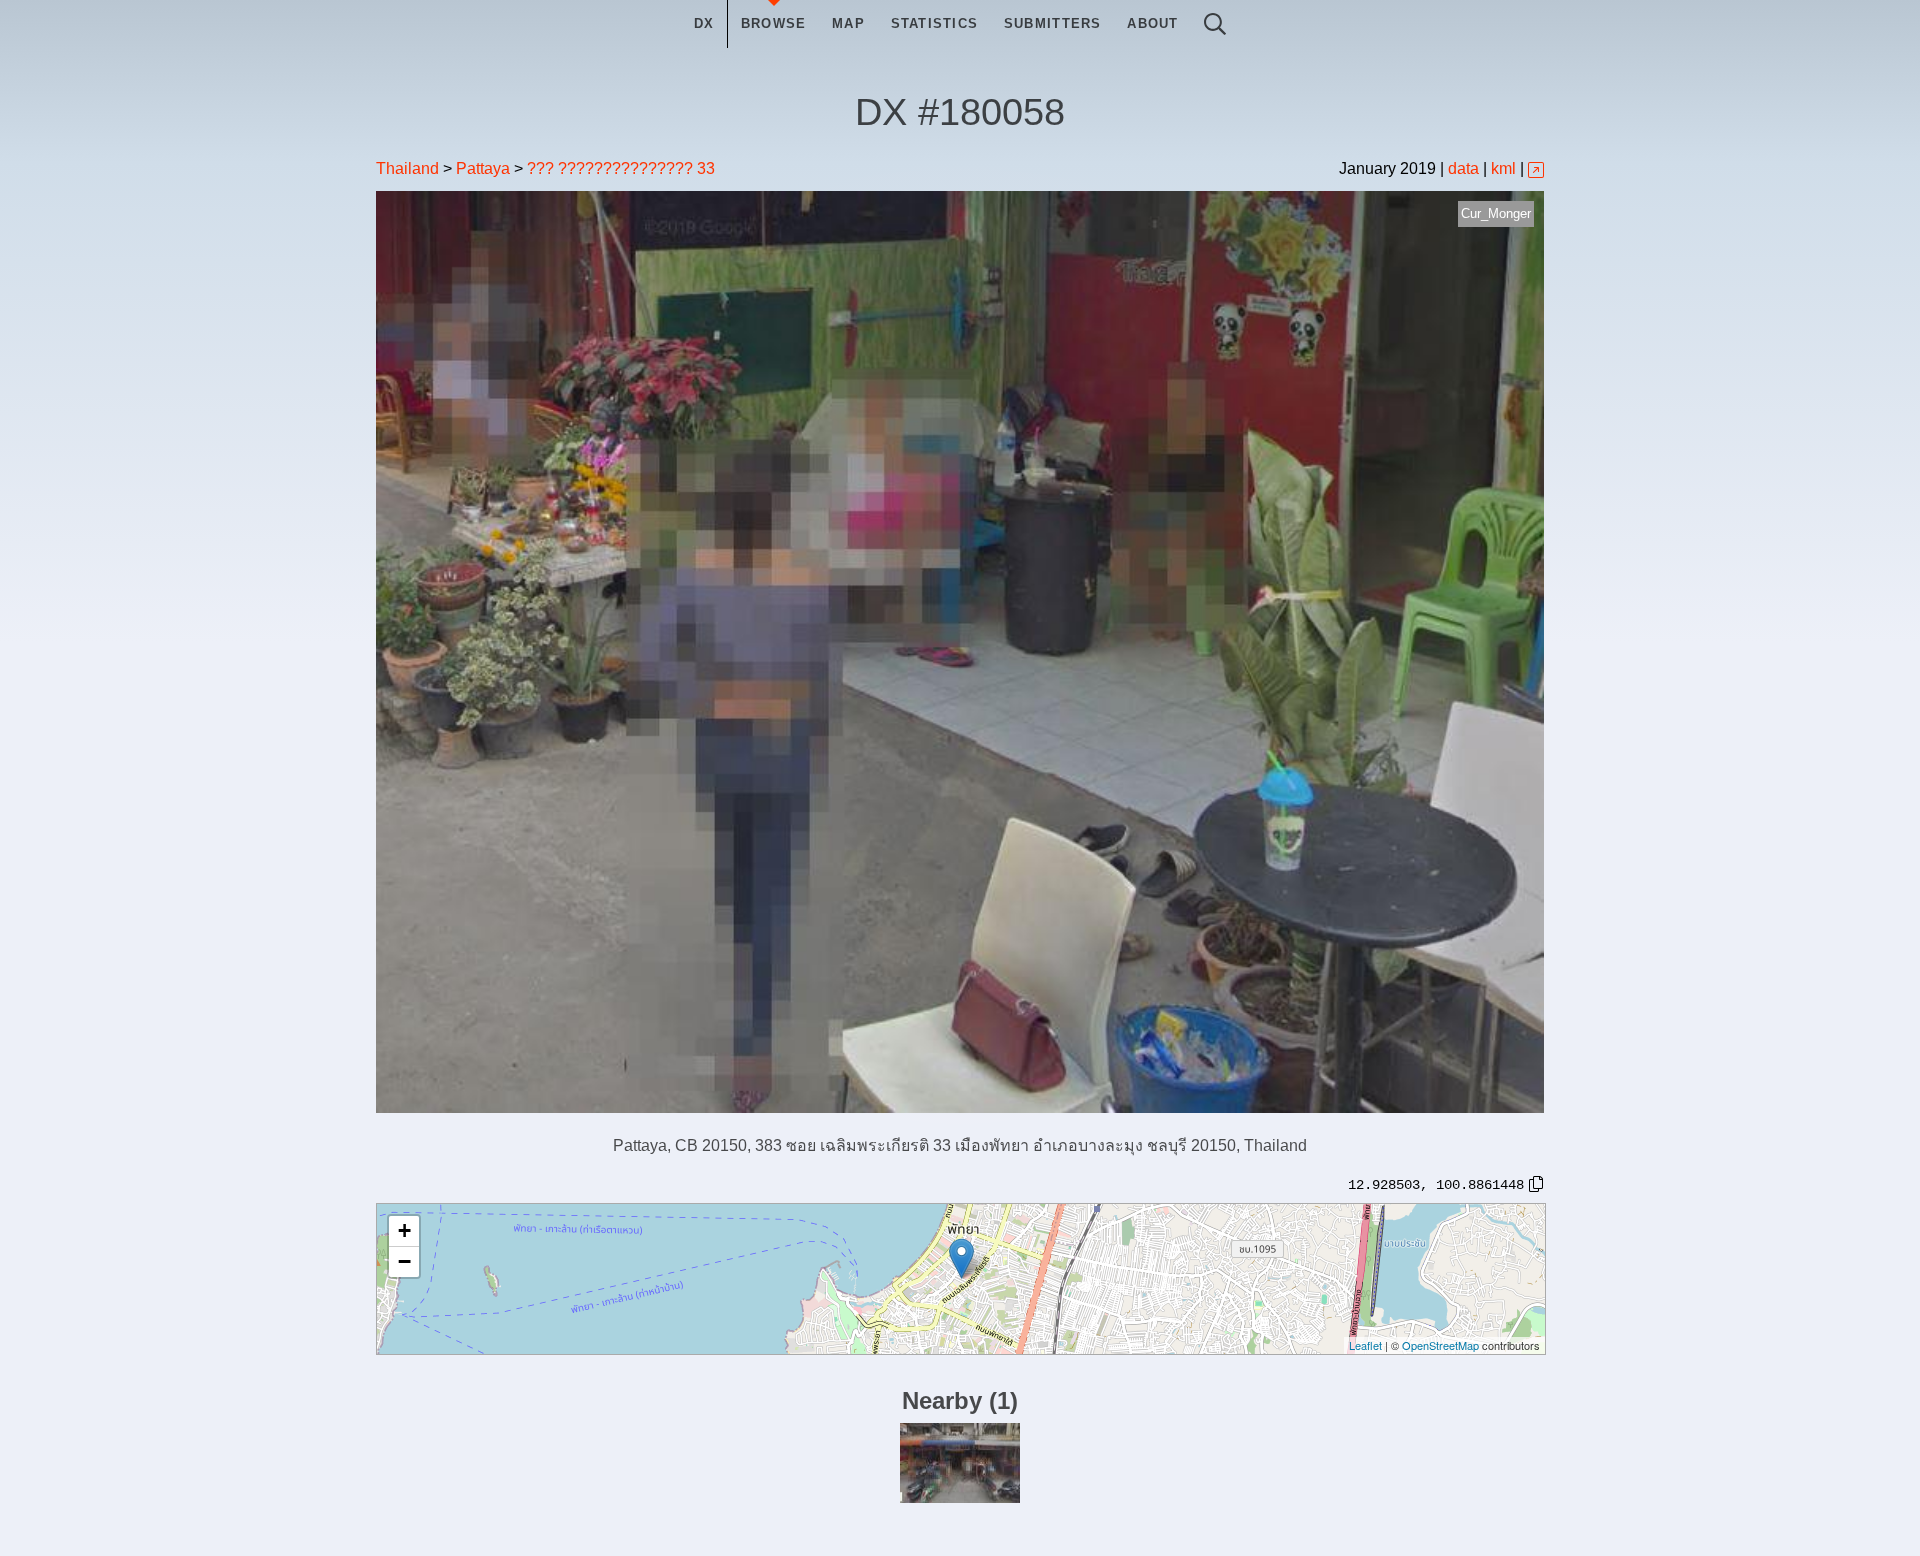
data (1463, 168)
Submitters (1053, 23)
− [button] (404, 1261)
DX (704, 23)
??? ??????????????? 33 (621, 168)
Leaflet (1365, 1345)
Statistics (935, 23)
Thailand (407, 168)
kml (1503, 168)
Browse (774, 23)
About (1152, 23)
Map (848, 23)
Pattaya (483, 168)
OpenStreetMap (1440, 1345)
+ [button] (404, 1230)
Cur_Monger (1496, 213)
